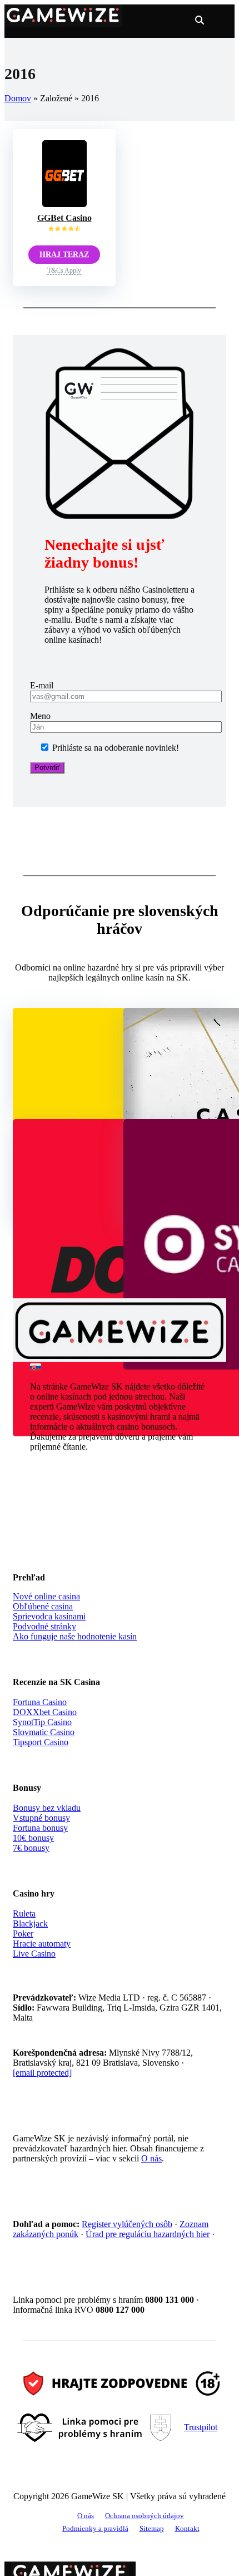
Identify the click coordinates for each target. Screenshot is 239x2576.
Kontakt (187, 2529)
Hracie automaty (42, 1944)
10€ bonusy (33, 1838)
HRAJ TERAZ (64, 255)
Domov (18, 98)
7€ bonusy (31, 1848)
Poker (23, 1934)
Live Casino (34, 1954)
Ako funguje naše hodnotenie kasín (75, 1636)
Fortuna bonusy (40, 1828)
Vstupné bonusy (41, 1818)
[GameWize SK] (63, 22)
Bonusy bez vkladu (47, 1808)
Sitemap (152, 2529)
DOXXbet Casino (45, 1712)
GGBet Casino (64, 218)
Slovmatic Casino (44, 1732)
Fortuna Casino (40, 1702)
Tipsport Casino (41, 1742)
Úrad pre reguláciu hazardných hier (148, 2234)
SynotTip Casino (42, 1722)
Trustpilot (201, 2427)
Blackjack (30, 1924)
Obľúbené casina (43, 1606)
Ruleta (24, 1913)
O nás (151, 2158)
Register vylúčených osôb (127, 2224)
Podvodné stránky (44, 1626)
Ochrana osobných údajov (145, 2516)
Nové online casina (46, 1596)
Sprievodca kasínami (49, 1616)
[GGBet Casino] (64, 204)
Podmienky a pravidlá (95, 2529)
